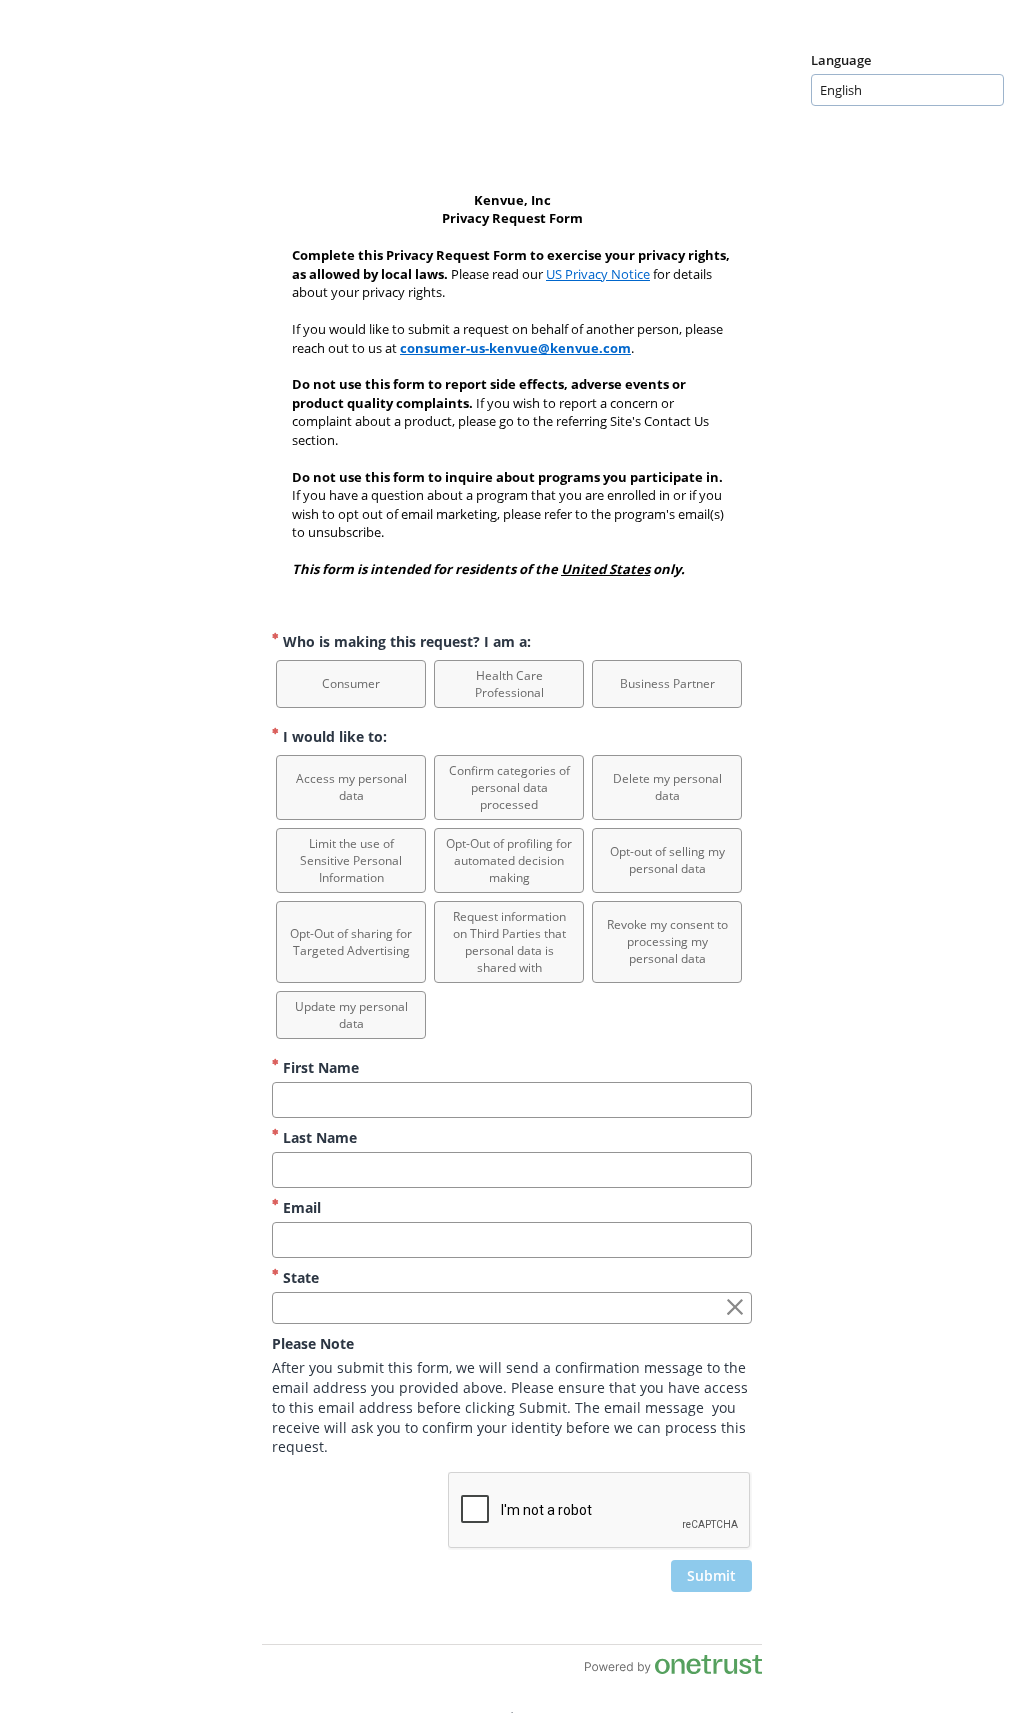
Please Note (313, 1343)
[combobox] (907, 90)
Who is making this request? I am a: (405, 641)
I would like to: (333, 736)
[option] (351, 684)
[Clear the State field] (735, 1308)
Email (300, 1207)
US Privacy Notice (598, 274)
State (299, 1277)
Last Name (318, 1137)
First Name (319, 1067)
